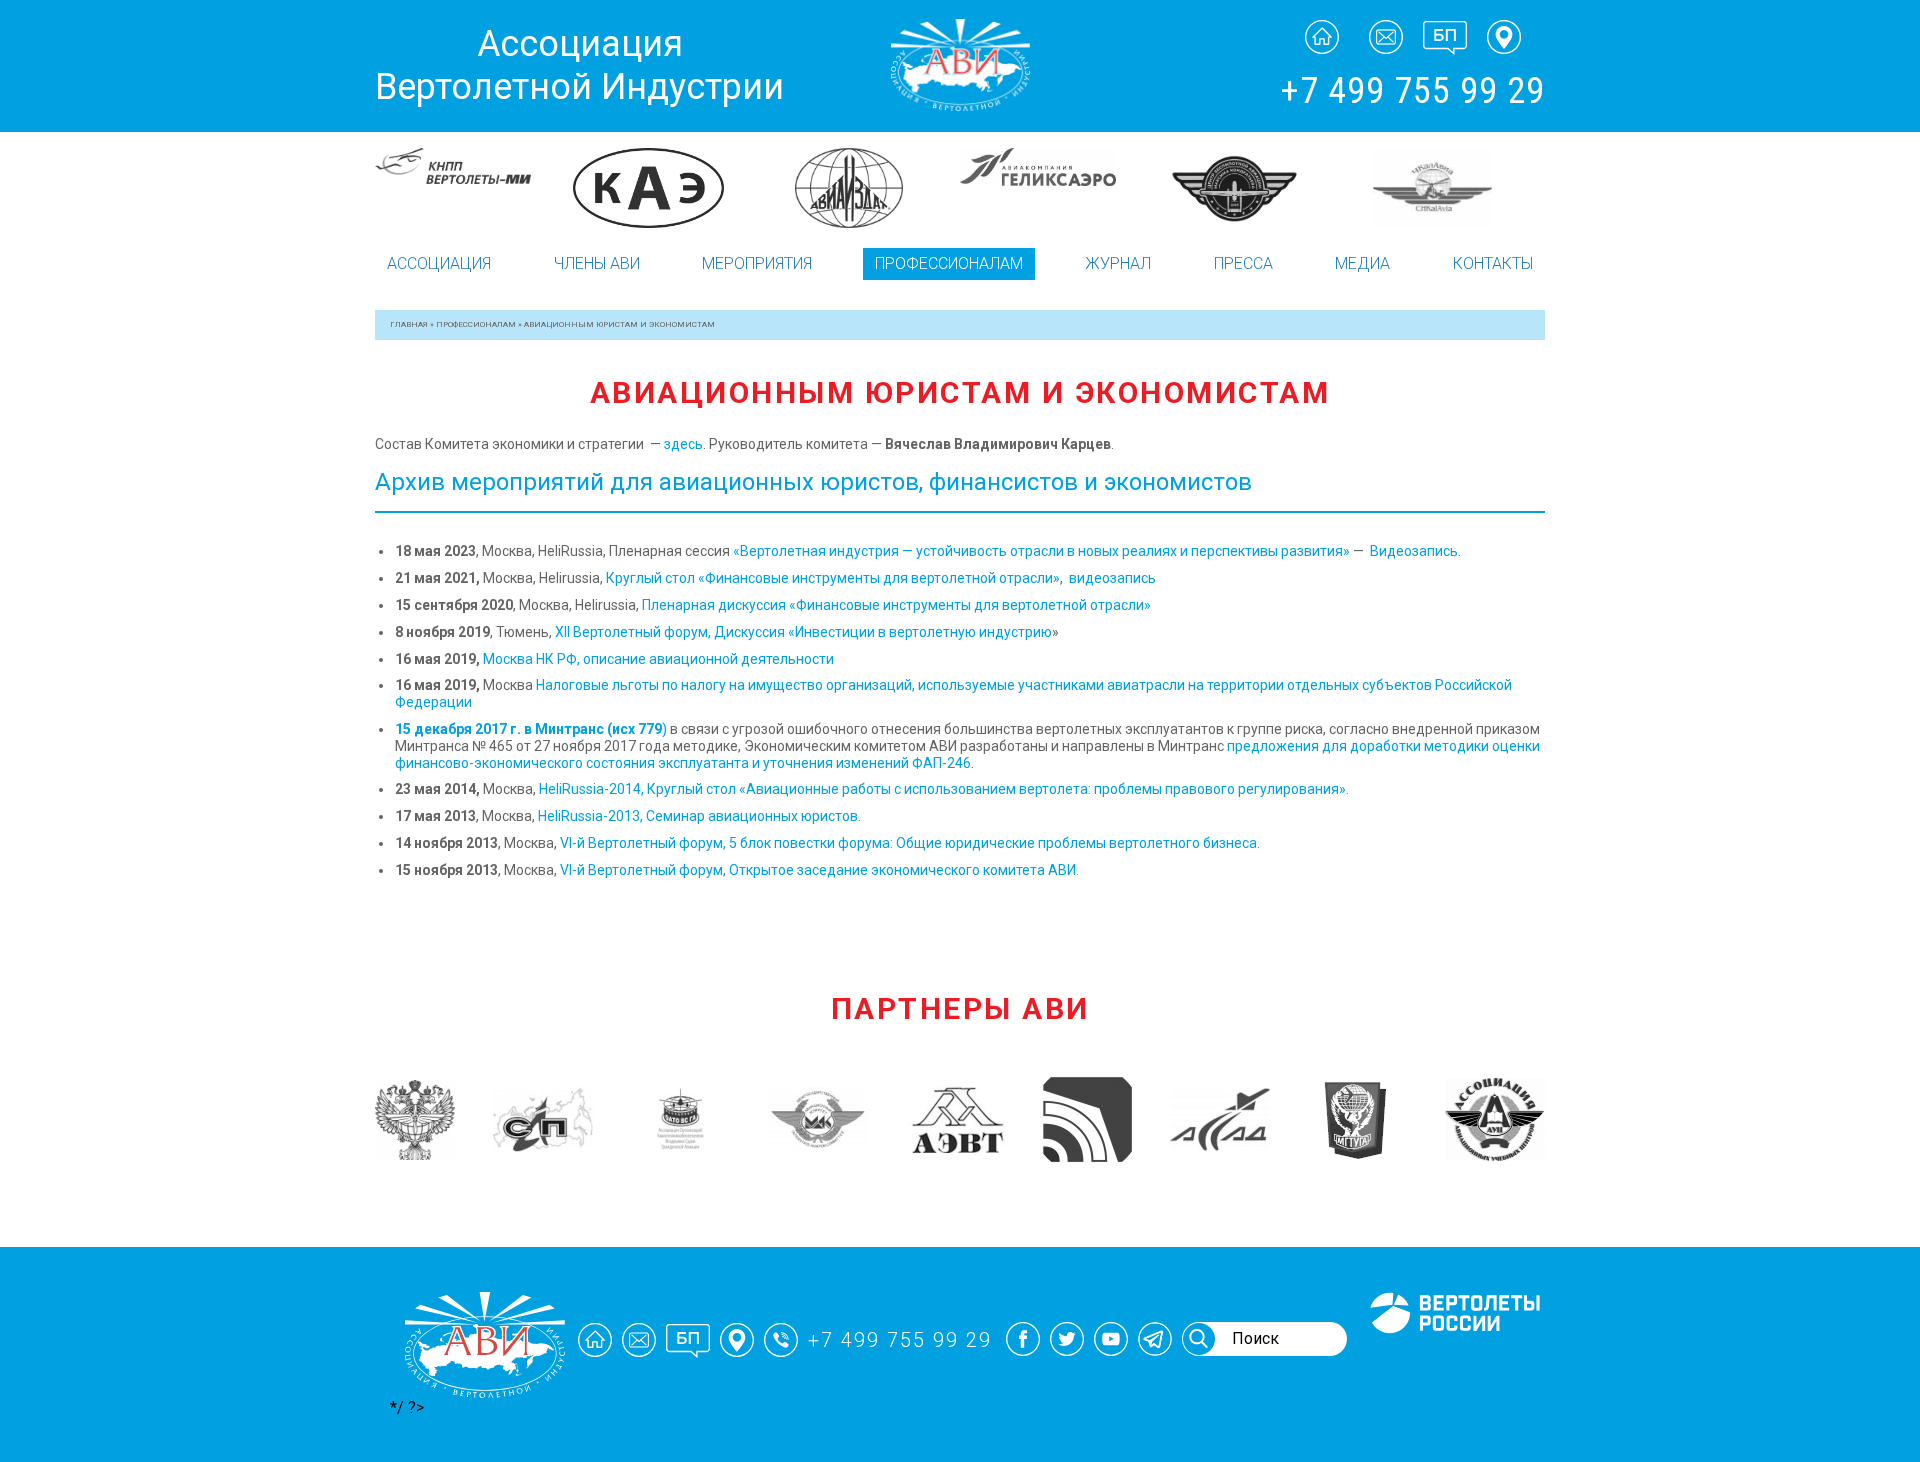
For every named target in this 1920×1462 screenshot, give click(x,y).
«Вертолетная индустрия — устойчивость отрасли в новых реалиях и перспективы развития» (1041, 551)
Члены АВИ (597, 263)
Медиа (1362, 263)
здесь (683, 444)
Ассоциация (439, 263)
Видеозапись (1414, 551)
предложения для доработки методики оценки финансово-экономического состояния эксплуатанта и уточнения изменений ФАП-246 (967, 754)
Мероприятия (757, 263)
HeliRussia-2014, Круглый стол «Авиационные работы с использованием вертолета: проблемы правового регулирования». (944, 789)
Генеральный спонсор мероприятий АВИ (1453, 1357)
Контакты (1493, 263)
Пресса (1243, 263)
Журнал (1118, 263)
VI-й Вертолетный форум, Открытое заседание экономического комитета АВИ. (819, 870)
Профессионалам (949, 263)
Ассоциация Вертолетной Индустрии (579, 65)
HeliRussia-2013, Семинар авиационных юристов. (699, 816)
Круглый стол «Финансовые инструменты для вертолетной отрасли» (833, 578)
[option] (472, 173)
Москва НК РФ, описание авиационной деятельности (658, 659)
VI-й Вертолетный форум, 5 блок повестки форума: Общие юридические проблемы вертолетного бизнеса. (910, 843)
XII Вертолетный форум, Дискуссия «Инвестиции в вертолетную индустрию (803, 632)
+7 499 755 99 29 (1412, 91)
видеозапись (1112, 578)
